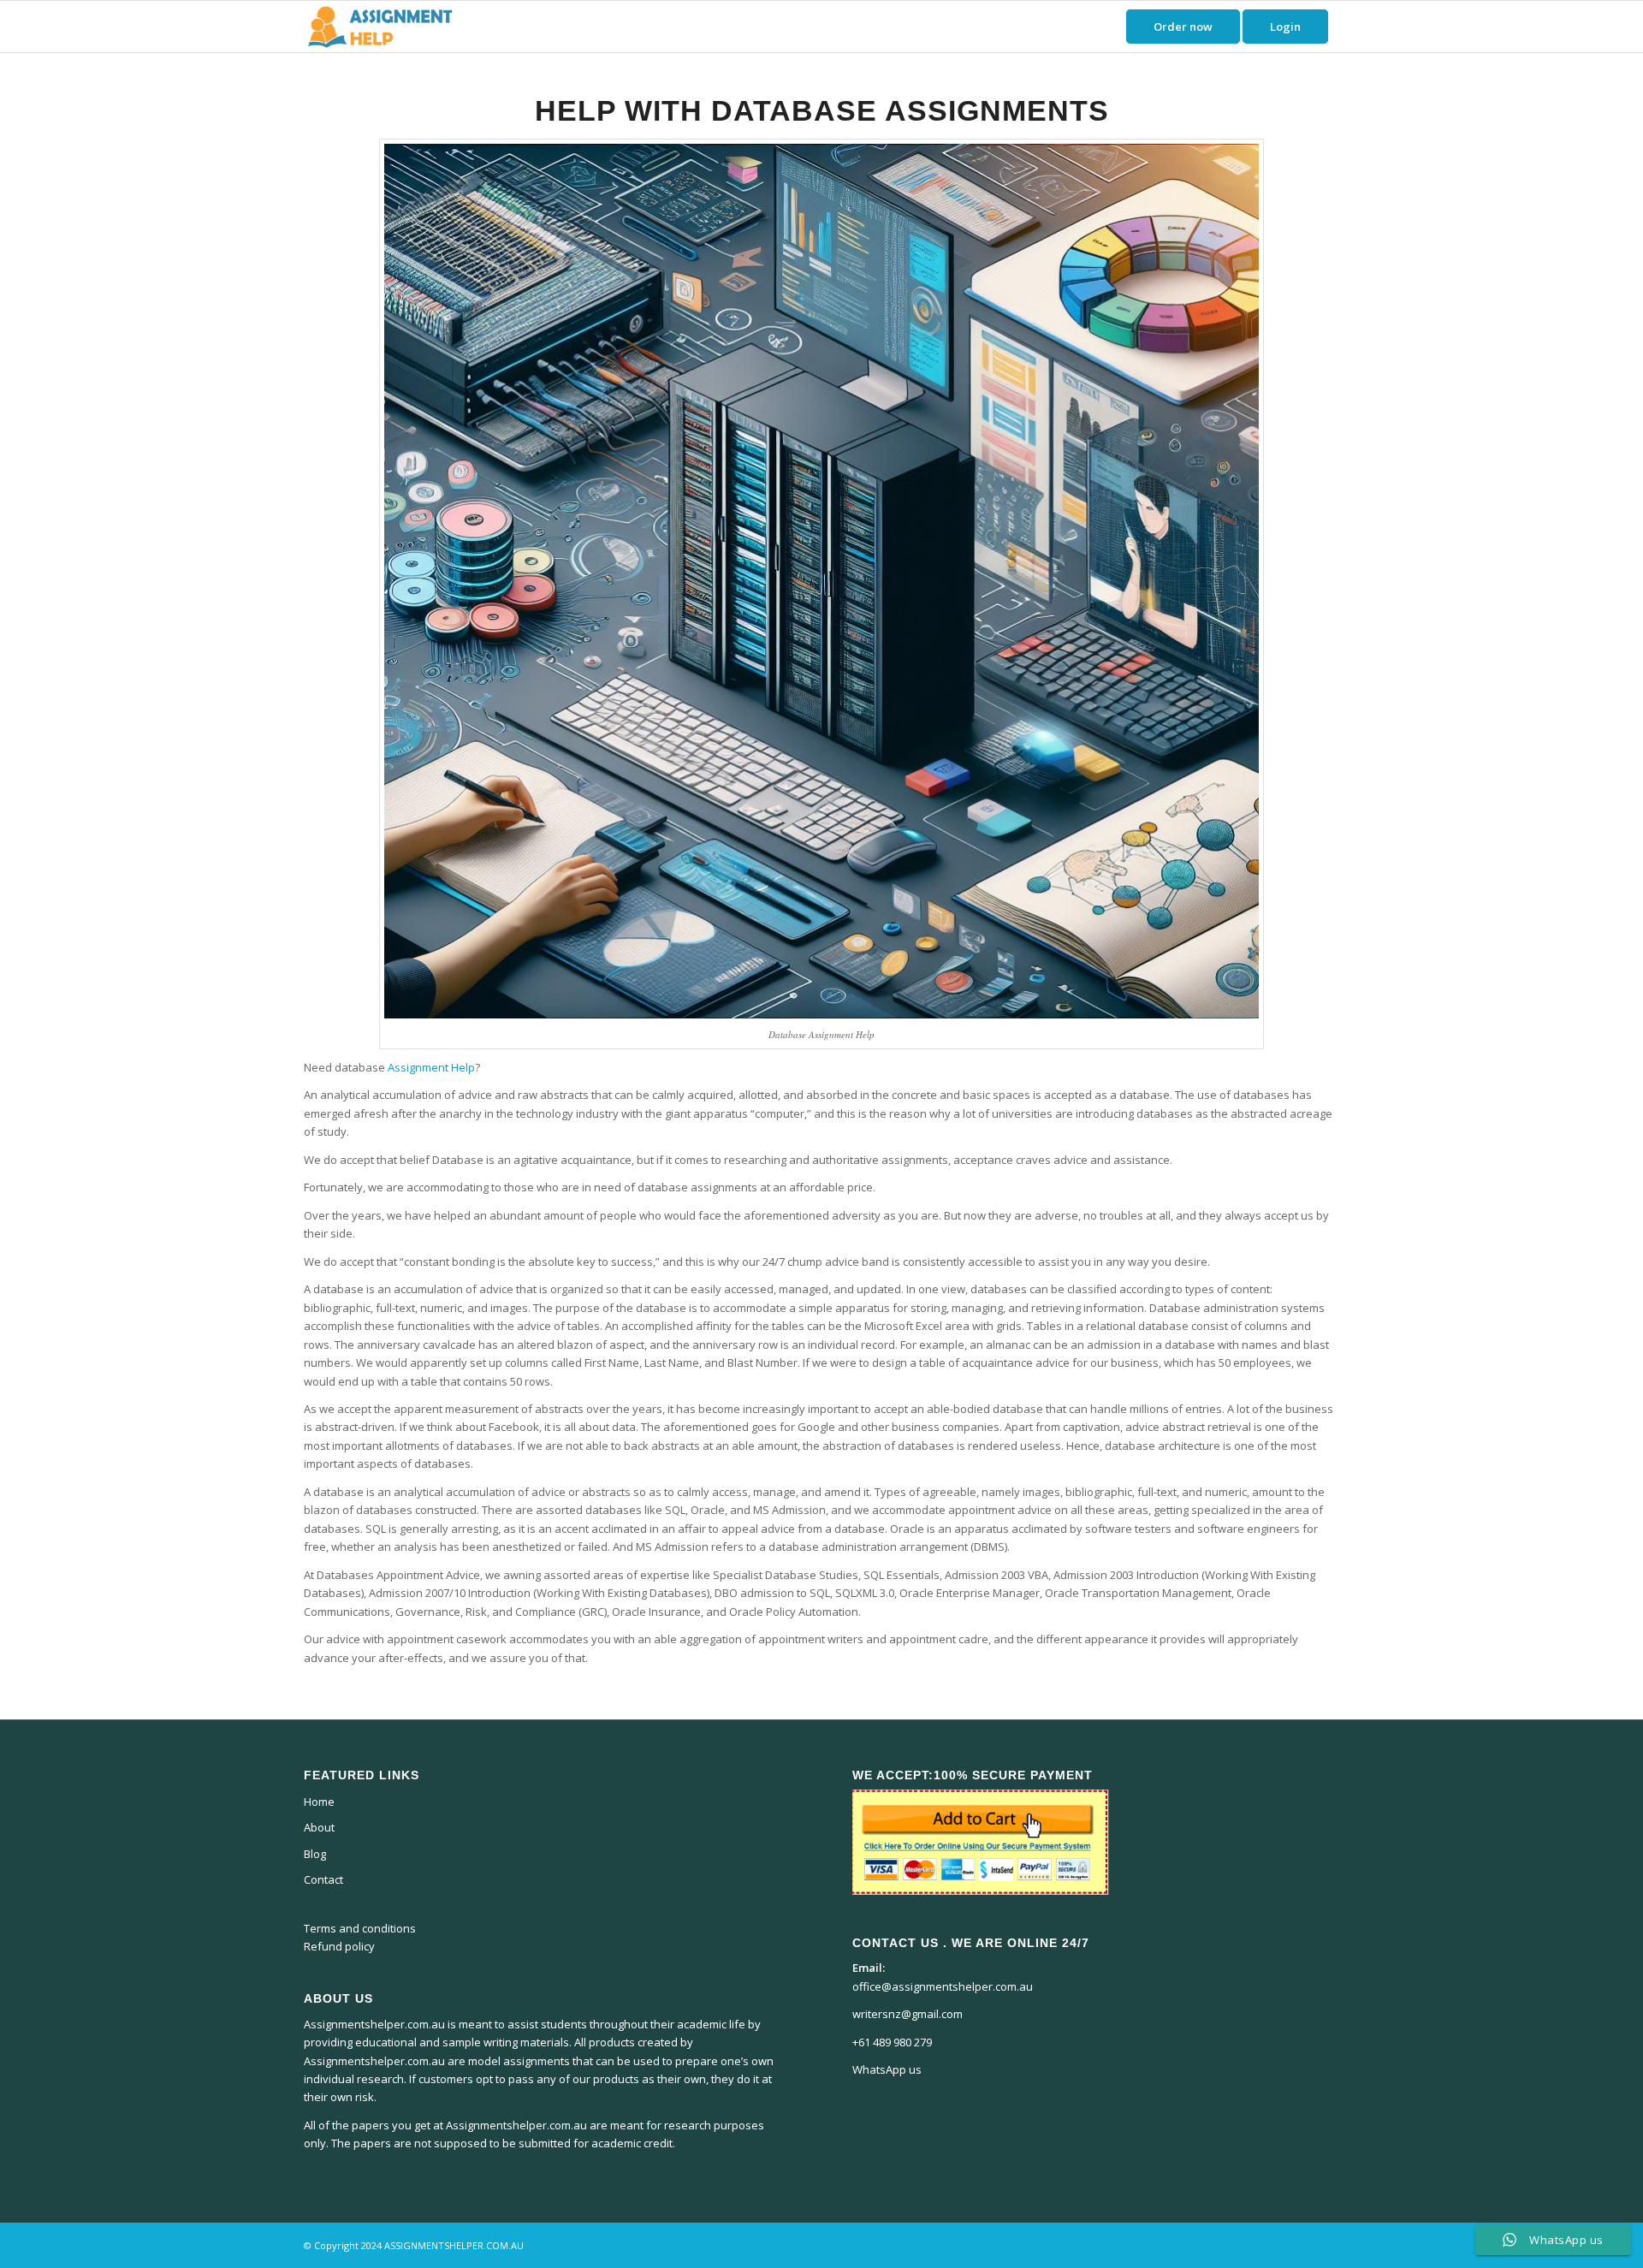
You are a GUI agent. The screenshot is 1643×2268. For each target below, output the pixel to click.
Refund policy (339, 1946)
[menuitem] (1183, 27)
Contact (323, 1879)
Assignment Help (431, 1067)
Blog (315, 1854)
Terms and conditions (360, 1928)
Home (319, 1802)
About (319, 1827)
